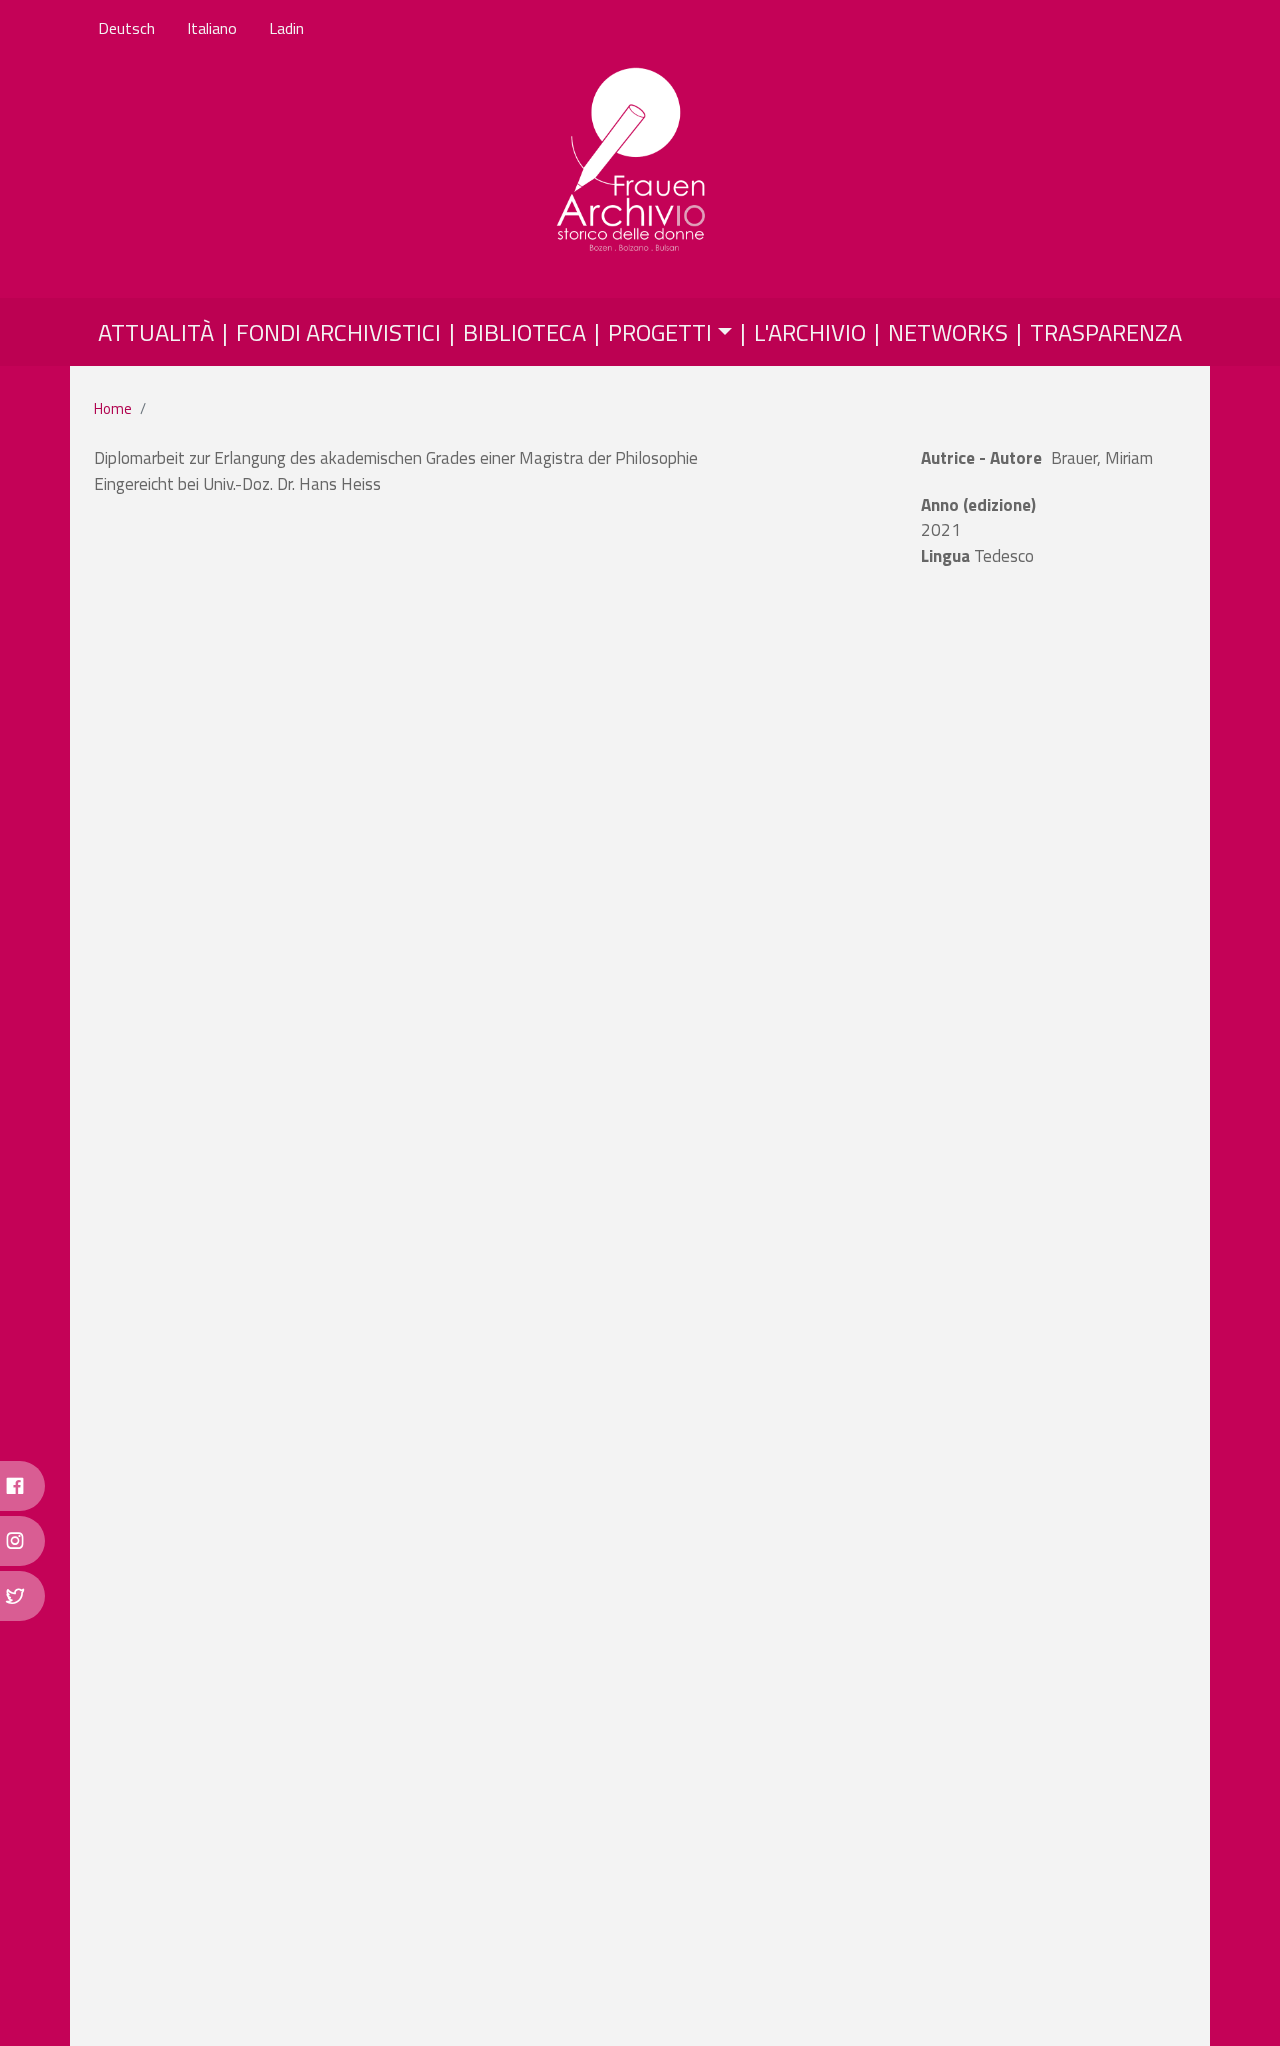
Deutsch (126, 28)
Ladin (286, 28)
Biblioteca (524, 332)
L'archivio (810, 332)
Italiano (212, 28)
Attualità (156, 332)
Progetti (660, 332)
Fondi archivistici (338, 332)
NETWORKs (948, 332)
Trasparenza (1106, 332)
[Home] (632, 161)
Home (113, 408)
